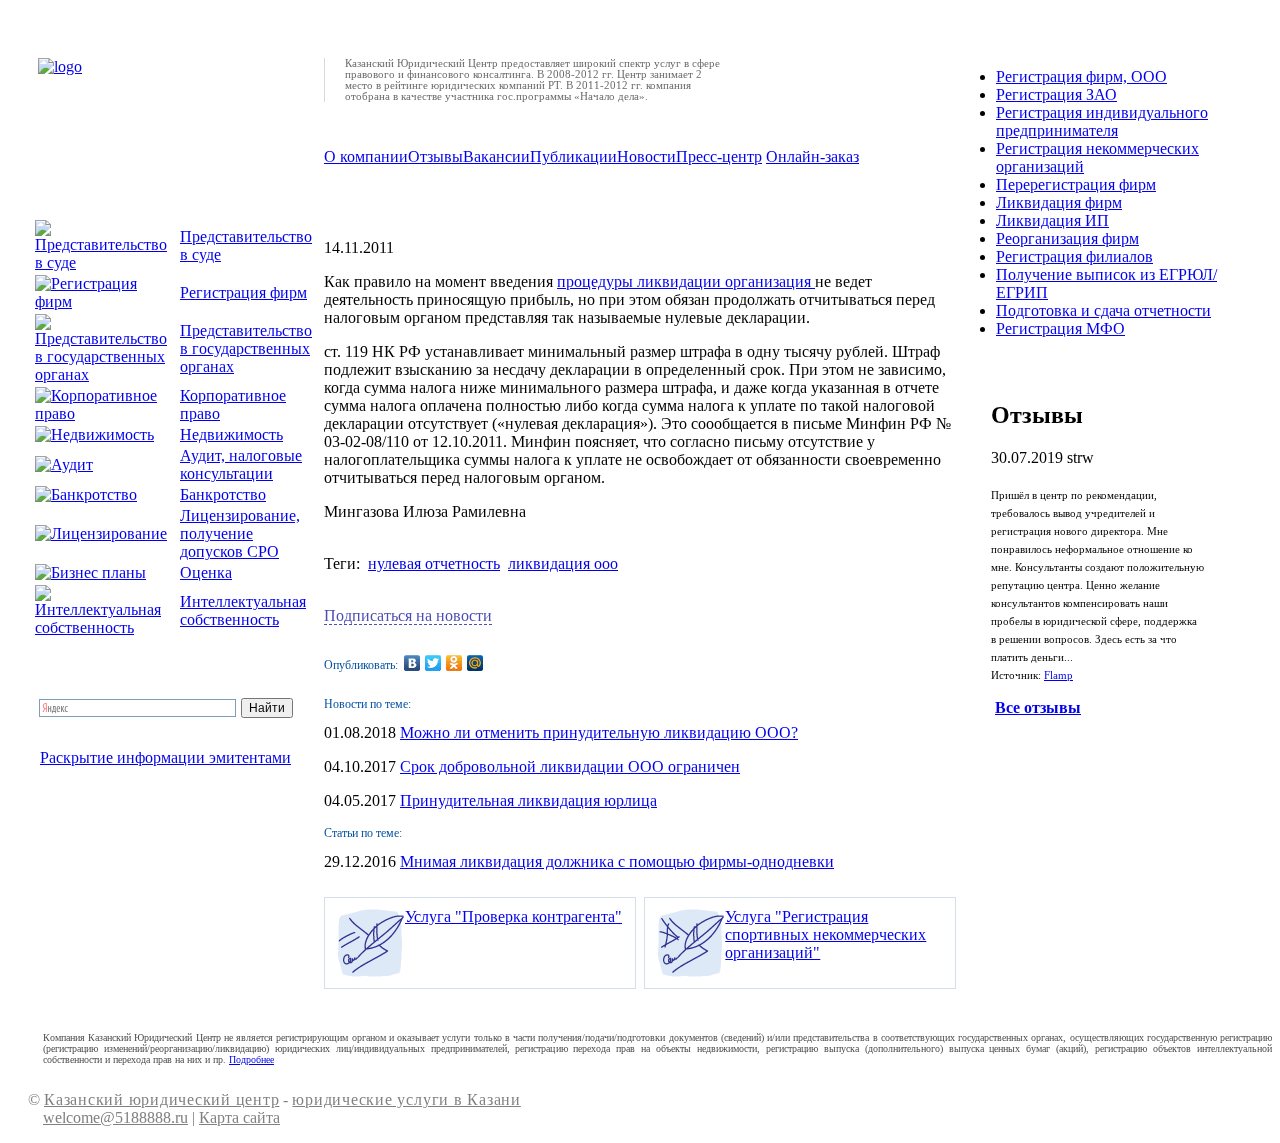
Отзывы (435, 156)
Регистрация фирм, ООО (1081, 76)
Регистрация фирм (243, 292)
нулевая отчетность (434, 563)
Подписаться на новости (408, 615)
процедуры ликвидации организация (686, 281)
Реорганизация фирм (1067, 238)
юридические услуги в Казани (406, 1099)
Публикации (573, 156)
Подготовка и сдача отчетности (1103, 310)
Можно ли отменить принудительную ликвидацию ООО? (599, 732)
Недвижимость (231, 434)
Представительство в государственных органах (246, 348)
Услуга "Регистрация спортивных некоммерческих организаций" (825, 934)
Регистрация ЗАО (1056, 94)
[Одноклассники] (454, 663)
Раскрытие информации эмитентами (165, 757)
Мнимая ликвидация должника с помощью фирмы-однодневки (617, 861)
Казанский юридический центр (161, 1099)
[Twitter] (433, 663)
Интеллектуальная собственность (243, 610)
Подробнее (251, 1059)
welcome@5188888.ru (115, 1117)
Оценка (206, 572)
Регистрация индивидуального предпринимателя (1102, 121)
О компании (366, 156)
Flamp (1058, 675)
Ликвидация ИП (1052, 220)
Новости (646, 156)
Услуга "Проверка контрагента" (513, 916)
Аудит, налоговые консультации (241, 464)
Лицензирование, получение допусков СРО (240, 533)
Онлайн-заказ (812, 156)
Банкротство (223, 494)
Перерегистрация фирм (1076, 184)
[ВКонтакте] (412, 663)
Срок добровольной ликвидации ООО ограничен (570, 766)
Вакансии (496, 156)
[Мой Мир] (475, 663)
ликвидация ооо (563, 563)
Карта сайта (239, 1117)
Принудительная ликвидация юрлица (528, 800)
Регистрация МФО (1060, 328)
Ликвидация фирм (1059, 202)
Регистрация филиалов (1074, 256)
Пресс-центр (719, 156)
